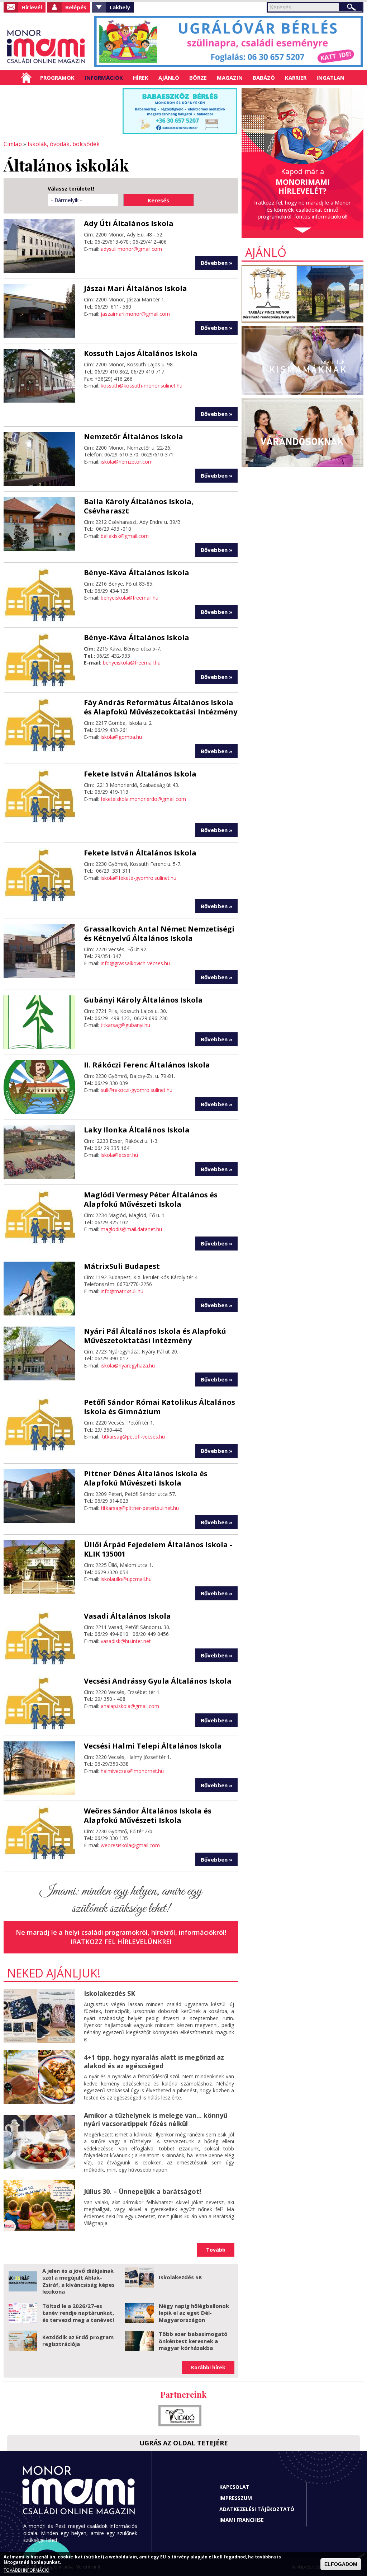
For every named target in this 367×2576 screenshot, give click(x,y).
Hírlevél (32, 7)
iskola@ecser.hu (119, 1155)
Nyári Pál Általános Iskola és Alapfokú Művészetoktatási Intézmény (155, 1336)
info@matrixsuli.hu (122, 1291)
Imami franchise (242, 2520)
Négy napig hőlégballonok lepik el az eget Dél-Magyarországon (194, 2313)
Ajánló (169, 78)
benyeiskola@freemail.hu (130, 598)
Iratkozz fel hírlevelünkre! (121, 1942)
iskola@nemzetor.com (127, 462)
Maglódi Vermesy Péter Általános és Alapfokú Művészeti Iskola (151, 1199)
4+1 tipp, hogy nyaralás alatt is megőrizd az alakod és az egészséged (154, 2061)
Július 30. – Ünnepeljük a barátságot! (142, 2191)
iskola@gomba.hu (121, 737)
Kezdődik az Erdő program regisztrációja (78, 2341)
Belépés (76, 7)
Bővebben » (216, 263)
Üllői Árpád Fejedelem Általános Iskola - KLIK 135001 (158, 1549)
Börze (198, 78)
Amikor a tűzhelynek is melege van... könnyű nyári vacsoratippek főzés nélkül (156, 2119)
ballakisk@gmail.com (125, 536)
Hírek (141, 78)
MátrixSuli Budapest (122, 1266)
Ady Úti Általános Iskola (129, 223)
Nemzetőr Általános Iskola (134, 437)
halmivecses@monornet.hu (132, 1771)
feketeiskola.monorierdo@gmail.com (143, 799)
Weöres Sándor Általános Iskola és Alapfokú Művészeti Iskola (148, 1815)
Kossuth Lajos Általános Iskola (141, 353)
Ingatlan (330, 78)
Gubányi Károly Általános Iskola (143, 1000)
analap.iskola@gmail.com (130, 1706)
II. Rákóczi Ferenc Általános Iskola (147, 1065)
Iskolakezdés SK (109, 1993)
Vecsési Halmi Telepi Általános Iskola (153, 1746)
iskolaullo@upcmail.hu (126, 1579)
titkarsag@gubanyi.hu (125, 1025)
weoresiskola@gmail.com (130, 1845)
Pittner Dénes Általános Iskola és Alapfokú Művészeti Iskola (146, 1478)
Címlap (26, 78)
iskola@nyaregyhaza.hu (128, 1366)
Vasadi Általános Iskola (127, 1616)
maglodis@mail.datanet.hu (131, 1229)
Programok (57, 78)
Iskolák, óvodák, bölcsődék (64, 144)
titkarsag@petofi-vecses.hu (134, 1437)
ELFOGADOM (341, 2564)
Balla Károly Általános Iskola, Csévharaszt (139, 506)
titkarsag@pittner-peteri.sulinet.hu (140, 1508)
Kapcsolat (234, 2487)
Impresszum (236, 2498)
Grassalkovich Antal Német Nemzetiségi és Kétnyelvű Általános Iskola (159, 933)
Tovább (216, 2250)
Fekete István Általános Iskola (140, 774)
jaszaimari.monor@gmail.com (135, 314)
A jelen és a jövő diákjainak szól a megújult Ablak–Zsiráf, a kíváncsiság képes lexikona (78, 2281)
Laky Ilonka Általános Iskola (137, 1130)
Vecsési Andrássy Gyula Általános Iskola (158, 1681)
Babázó (264, 78)
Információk (104, 78)
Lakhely (120, 7)
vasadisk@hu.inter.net (126, 1641)
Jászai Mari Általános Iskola (135, 288)
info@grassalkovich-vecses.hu (135, 963)
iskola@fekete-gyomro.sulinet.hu (139, 878)
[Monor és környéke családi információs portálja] (46, 47)
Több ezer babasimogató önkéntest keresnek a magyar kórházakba (193, 2341)
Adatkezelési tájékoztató (257, 2509)
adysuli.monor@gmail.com (131, 249)
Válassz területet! (71, 189)
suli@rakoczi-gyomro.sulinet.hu (137, 1090)
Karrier (296, 78)
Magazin (230, 78)
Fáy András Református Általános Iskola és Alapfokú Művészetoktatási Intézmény (161, 707)
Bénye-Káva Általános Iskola (137, 573)
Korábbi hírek (208, 2367)
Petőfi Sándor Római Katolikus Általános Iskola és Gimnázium (159, 1407)
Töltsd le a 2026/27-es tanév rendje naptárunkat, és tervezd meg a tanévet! (78, 2313)
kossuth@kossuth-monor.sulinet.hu (142, 386)
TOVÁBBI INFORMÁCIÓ (27, 2570)
